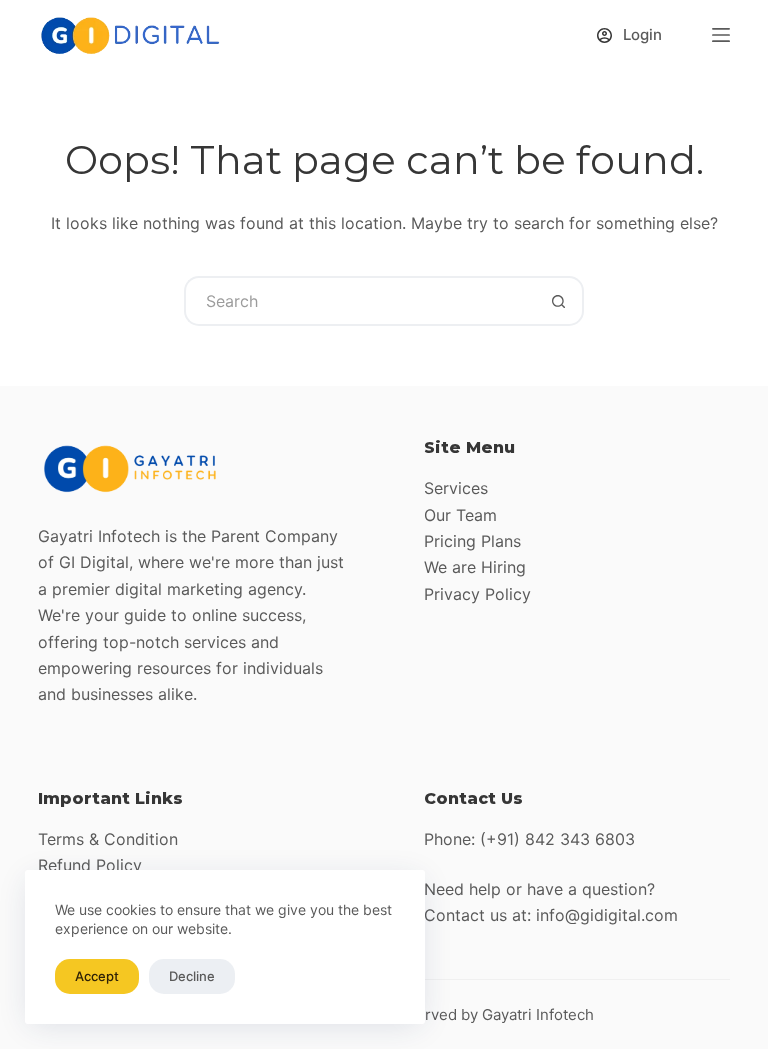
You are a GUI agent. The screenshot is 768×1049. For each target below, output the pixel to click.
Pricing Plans (472, 541)
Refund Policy (90, 865)
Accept (97, 976)
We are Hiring (475, 567)
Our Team (460, 515)
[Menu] (721, 35)
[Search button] (559, 301)
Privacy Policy (477, 594)
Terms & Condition (108, 839)
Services (456, 488)
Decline (192, 976)
